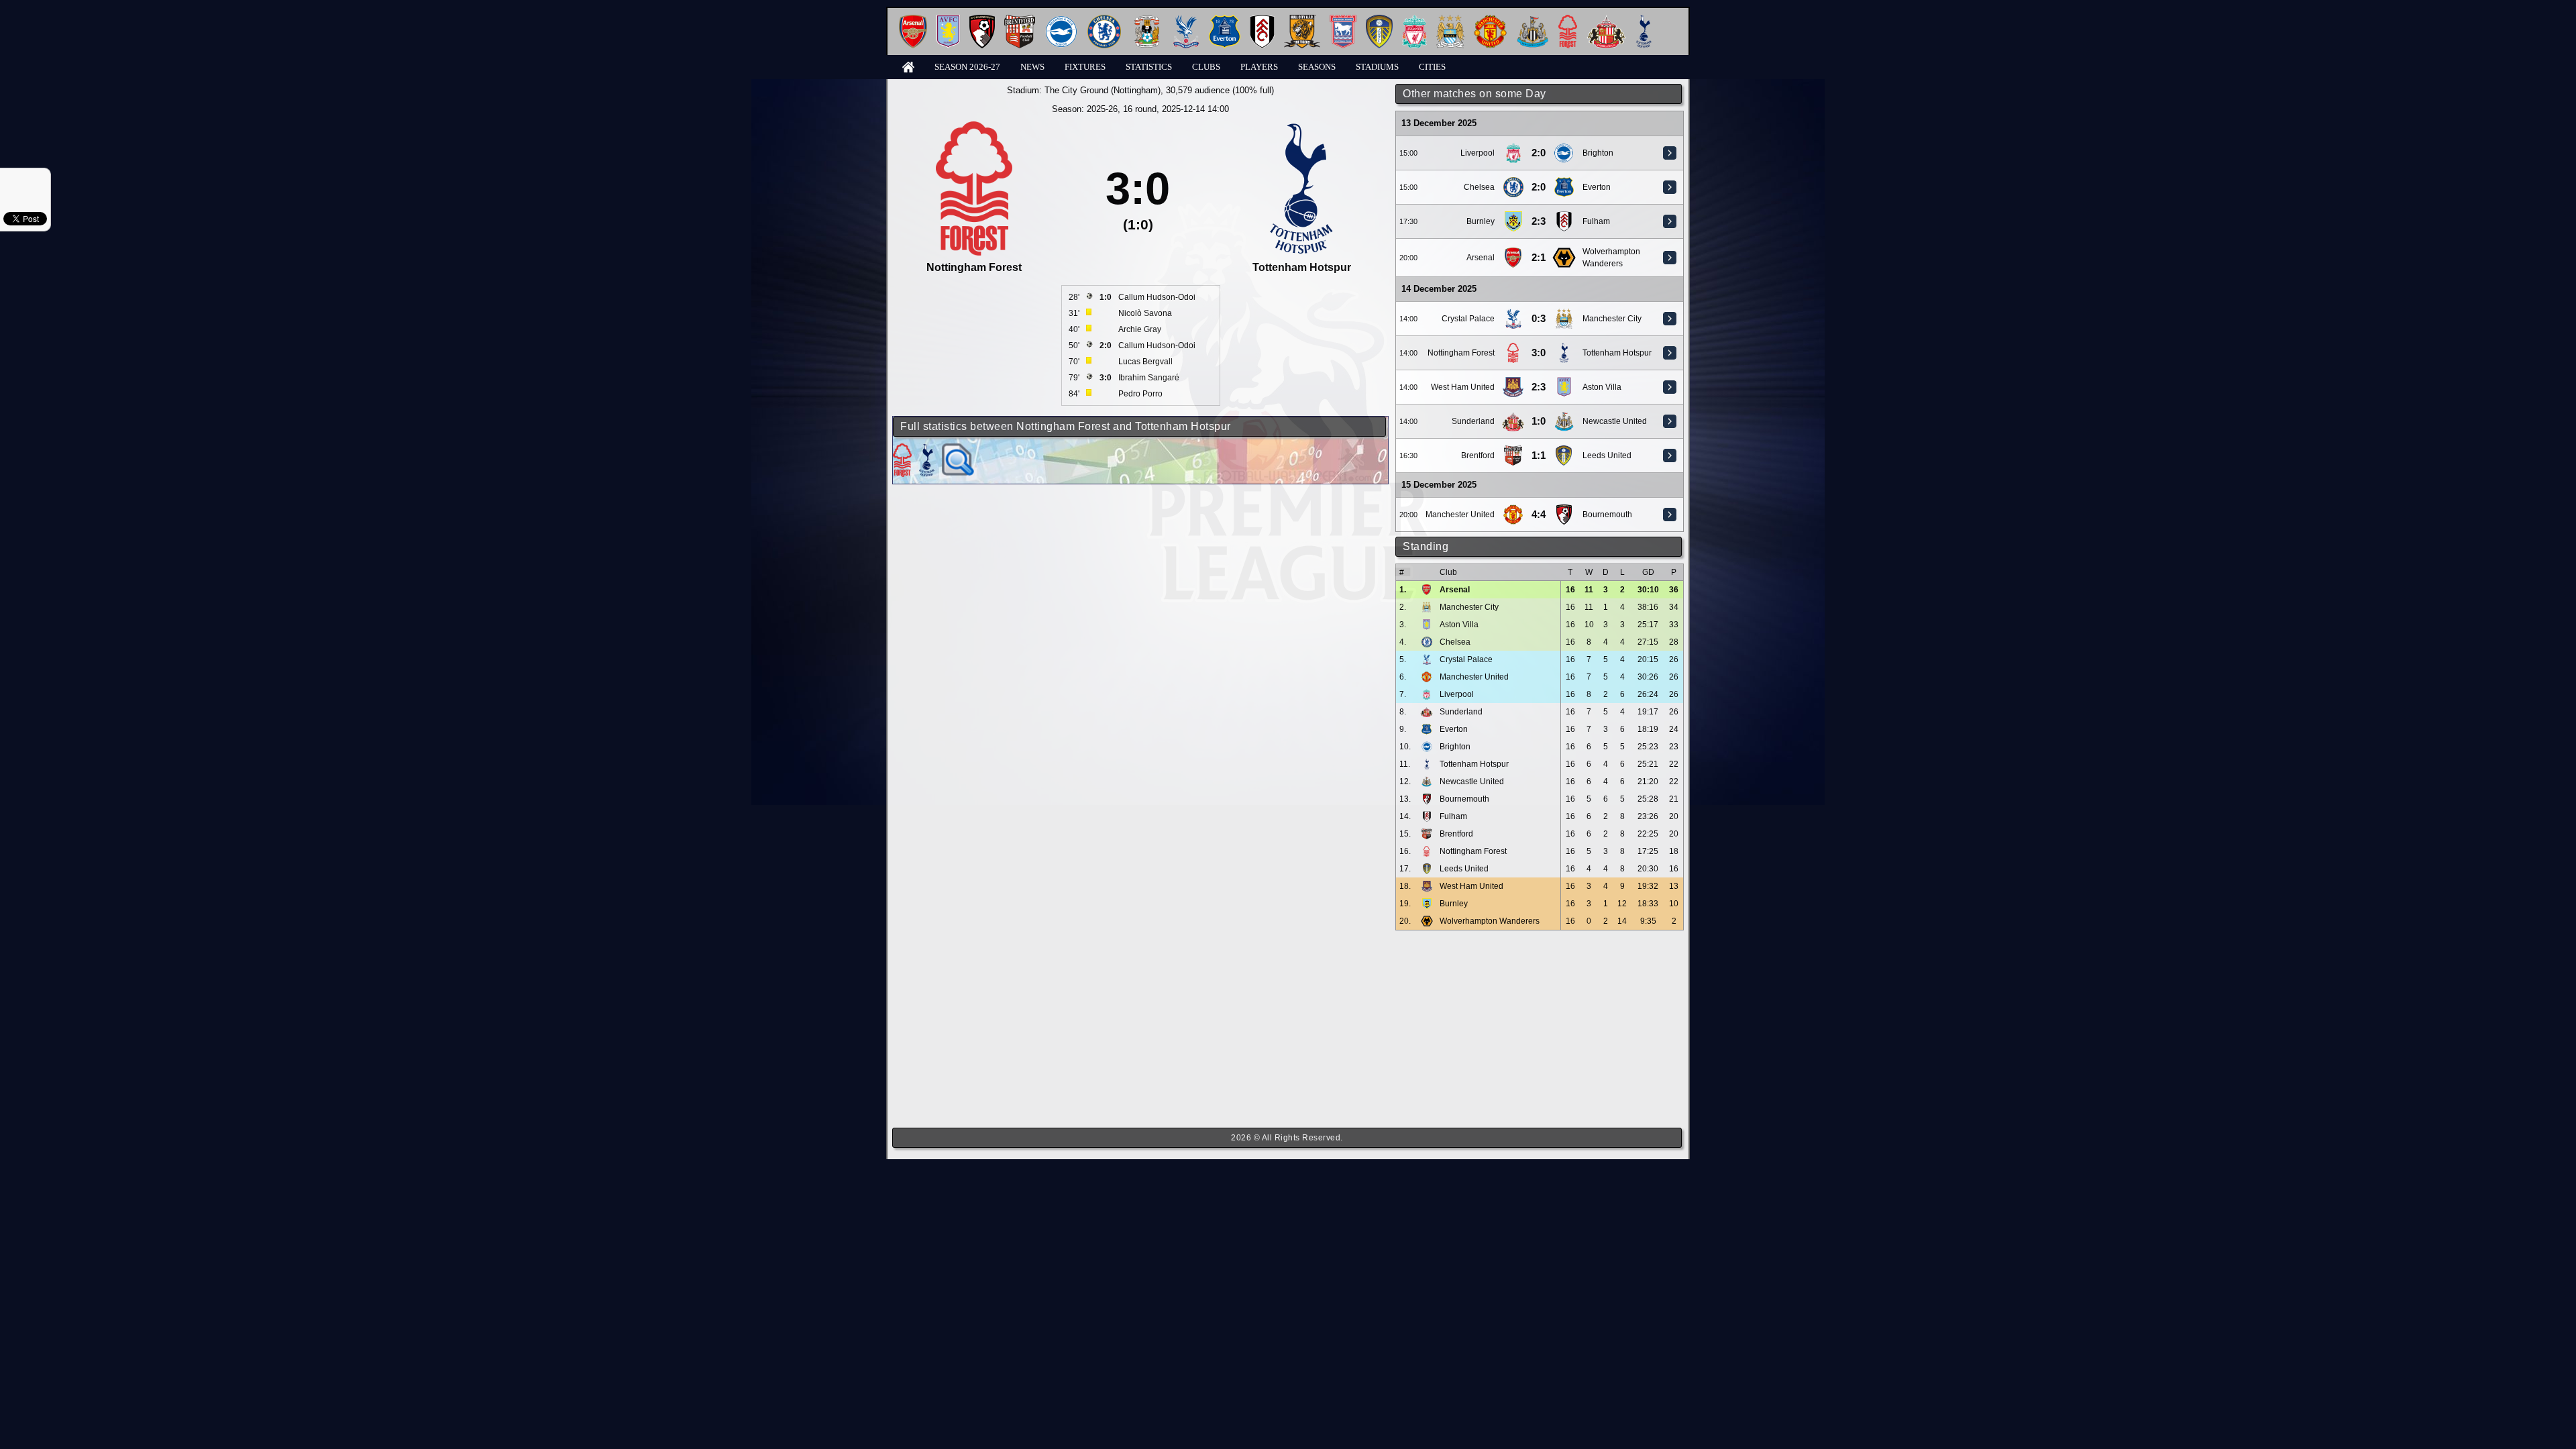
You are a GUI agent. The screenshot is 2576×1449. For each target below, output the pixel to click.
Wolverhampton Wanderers (1490, 921)
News (1032, 67)
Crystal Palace (1468, 319)
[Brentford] (1020, 20)
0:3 (1539, 319)
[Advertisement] (1540, 1029)
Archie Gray (1140, 329)
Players (1259, 67)
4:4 (1539, 515)
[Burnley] (1513, 216)
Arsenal (1481, 258)
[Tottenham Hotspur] (1644, 20)
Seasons (1317, 67)
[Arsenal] (913, 20)
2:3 (1539, 221)
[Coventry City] (1147, 20)
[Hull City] (1302, 20)
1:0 (1539, 421)
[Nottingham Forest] (1568, 20)
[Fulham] (1262, 20)
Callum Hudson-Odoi (1157, 297)
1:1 (1539, 455)
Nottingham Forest (1461, 353)
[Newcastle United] (1533, 20)
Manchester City (1612, 319)
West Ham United (1463, 387)
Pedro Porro (1140, 394)
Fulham (1596, 221)
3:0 (1539, 353)
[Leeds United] (1379, 20)
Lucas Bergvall (1145, 362)
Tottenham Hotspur (1617, 353)
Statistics (1149, 67)
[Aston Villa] (948, 20)
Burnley (1481, 221)
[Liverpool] (1414, 20)
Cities (1432, 67)
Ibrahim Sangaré (1149, 378)
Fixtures (1085, 67)
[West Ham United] (1513, 382)
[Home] (908, 66)
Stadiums (1377, 67)
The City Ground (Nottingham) (1103, 90)
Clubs (1206, 67)
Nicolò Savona (1145, 313)
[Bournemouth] (982, 20)
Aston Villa (1602, 387)
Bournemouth (1607, 515)
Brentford (1478, 455)
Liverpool (1478, 153)
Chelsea (1479, 187)
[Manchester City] (1450, 20)
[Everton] (1225, 20)
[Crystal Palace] (1186, 20)
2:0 (1539, 153)
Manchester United (1460, 515)
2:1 (1539, 258)
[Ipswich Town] (1343, 20)
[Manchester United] (1490, 20)
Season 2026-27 (967, 67)
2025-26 (1102, 109)
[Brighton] (1061, 20)
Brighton (1598, 153)
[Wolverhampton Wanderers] (1564, 252)
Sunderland (1473, 421)
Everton (1597, 187)
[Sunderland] (1606, 20)
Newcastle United (1615, 421)
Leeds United (1607, 455)
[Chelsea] (1104, 20)
